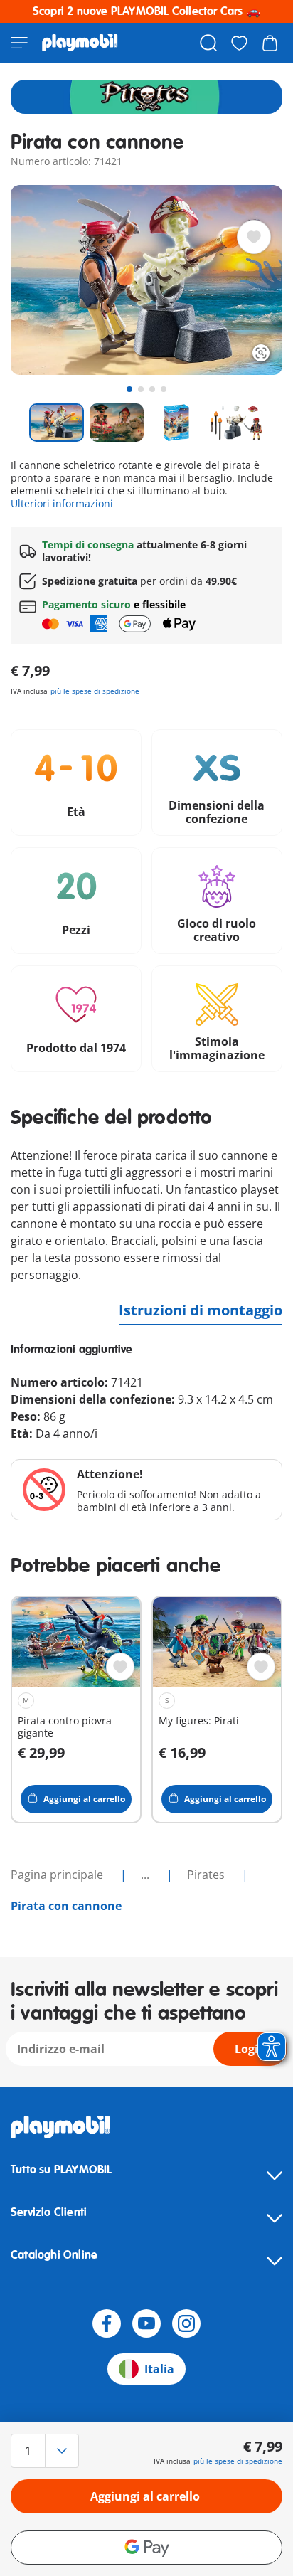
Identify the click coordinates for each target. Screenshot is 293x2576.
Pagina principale (58, 1875)
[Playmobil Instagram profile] (186, 2323)
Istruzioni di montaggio (201, 1310)
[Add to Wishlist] (254, 237)
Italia (159, 2369)
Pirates (207, 1875)
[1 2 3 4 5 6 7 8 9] (52, 2451)
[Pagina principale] (80, 43)
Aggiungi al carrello (145, 2496)
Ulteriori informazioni (62, 503)
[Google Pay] (146, 2548)
